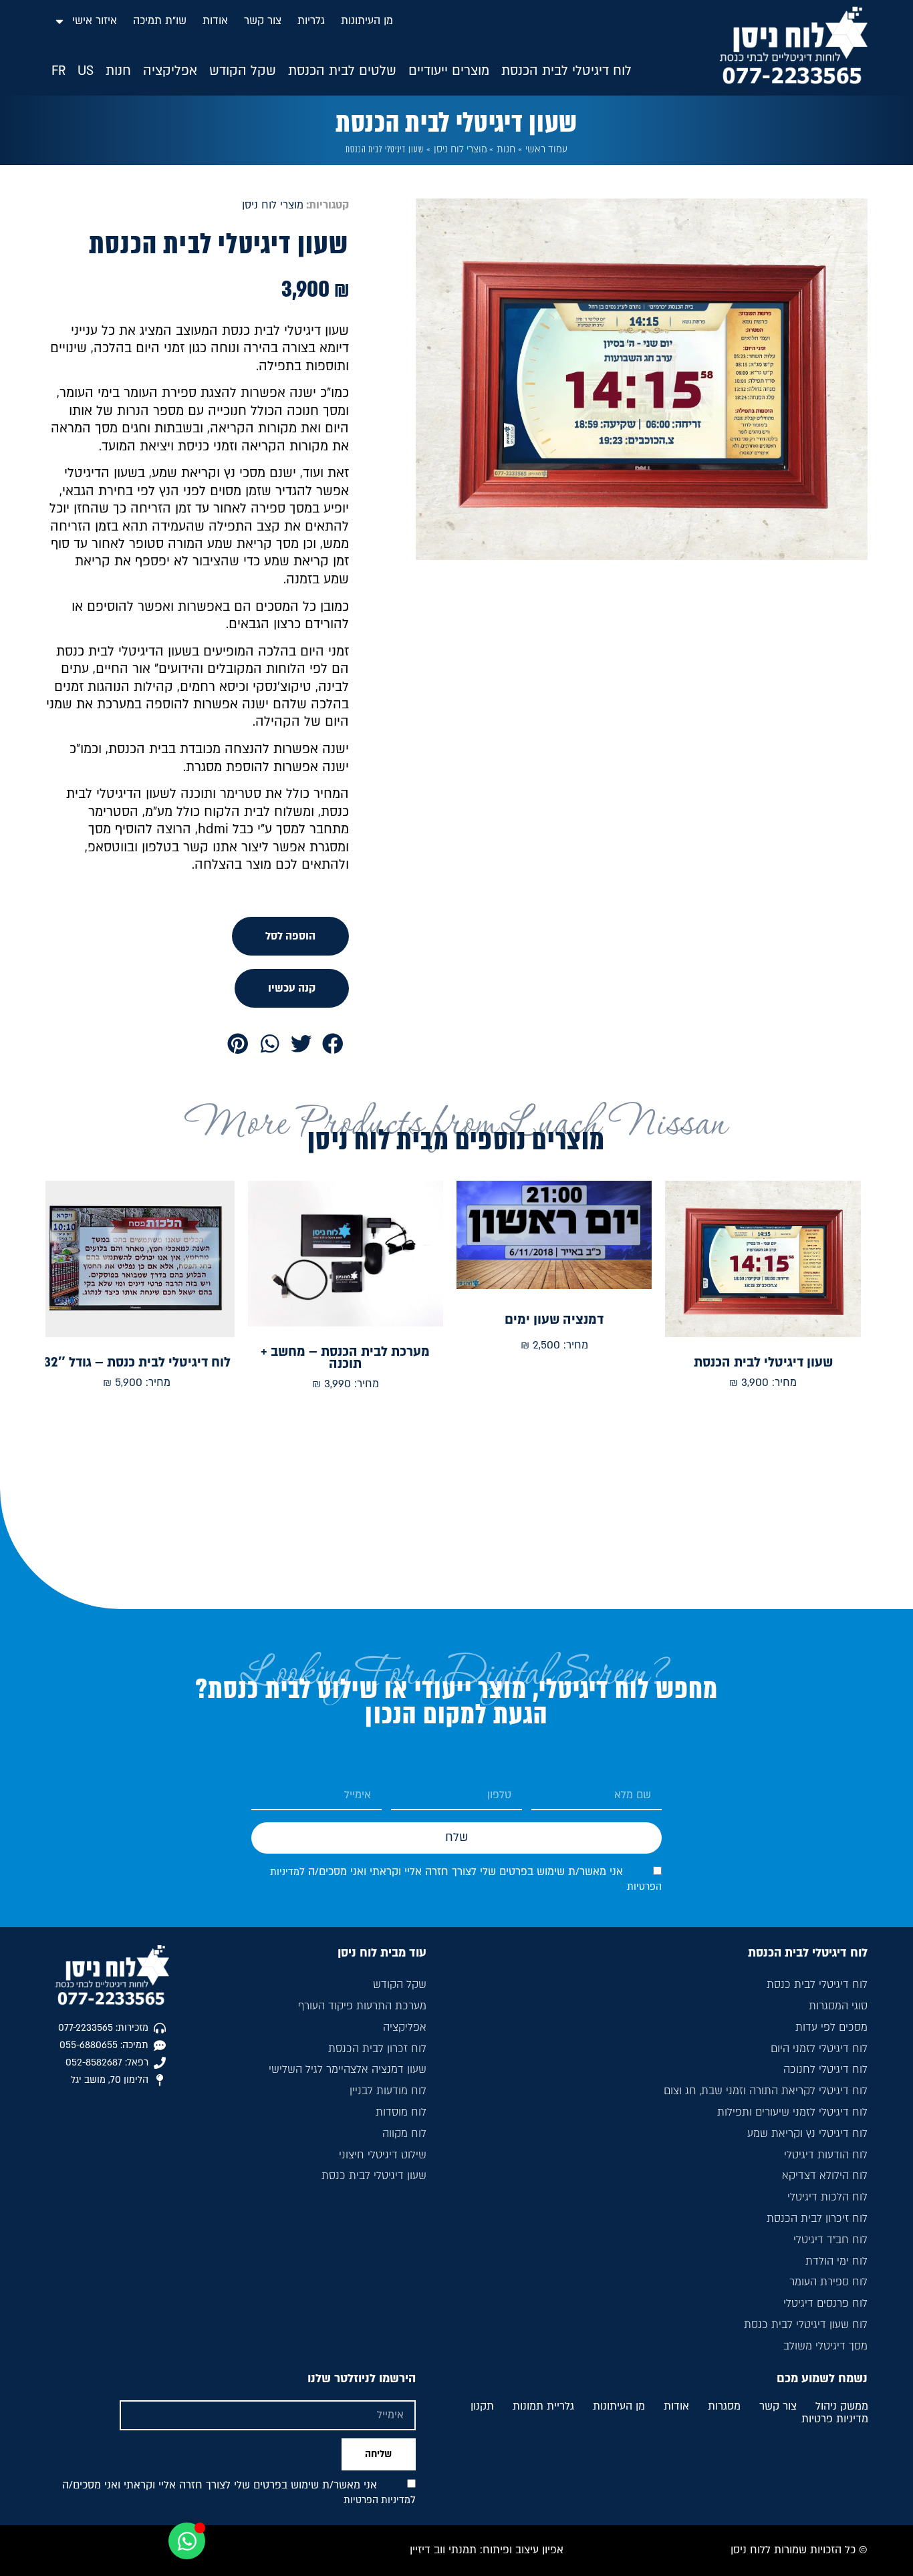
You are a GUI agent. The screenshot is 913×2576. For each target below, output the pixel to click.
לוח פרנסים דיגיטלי (825, 2303)
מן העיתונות (367, 21)
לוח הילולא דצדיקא (824, 2176)
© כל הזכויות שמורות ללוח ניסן (799, 2550)
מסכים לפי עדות (831, 2027)
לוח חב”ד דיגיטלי (830, 2240)
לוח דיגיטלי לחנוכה (825, 2069)
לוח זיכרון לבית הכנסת (817, 2219)
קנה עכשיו (292, 988)
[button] (566, 71)
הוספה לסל (290, 936)
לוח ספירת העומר (828, 2282)
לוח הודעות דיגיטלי (825, 2155)
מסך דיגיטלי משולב (825, 2346)
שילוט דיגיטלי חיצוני (383, 2155)
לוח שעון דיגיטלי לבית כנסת (805, 2325)
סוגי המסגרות (838, 2006)
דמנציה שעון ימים (554, 1320)
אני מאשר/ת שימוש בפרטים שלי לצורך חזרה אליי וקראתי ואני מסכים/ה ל (239, 2492)
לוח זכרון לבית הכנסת (377, 2049)
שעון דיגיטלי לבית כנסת (374, 2176)
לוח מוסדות (401, 2112)
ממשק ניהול (842, 2407)
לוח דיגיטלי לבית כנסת (817, 1985)
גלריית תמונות (543, 2407)
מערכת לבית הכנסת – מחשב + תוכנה (345, 1358)
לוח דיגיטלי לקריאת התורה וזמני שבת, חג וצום (765, 2091)
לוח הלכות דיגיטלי (827, 2197)
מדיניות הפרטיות (377, 2500)
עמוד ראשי (546, 149)
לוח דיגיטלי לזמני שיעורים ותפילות (792, 2112)
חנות (506, 149)
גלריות (311, 21)
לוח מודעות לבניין (388, 2091)
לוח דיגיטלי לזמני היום (819, 2049)
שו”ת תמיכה (160, 21)
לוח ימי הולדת (836, 2261)
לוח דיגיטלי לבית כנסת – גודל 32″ (137, 1363)
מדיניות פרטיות (835, 2420)
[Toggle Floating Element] (187, 2541)
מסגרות (724, 2407)
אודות (215, 21)
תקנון (482, 2407)
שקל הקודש (400, 1985)
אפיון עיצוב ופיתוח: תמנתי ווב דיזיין (487, 2550)
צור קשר (263, 21)
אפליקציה (405, 2027)
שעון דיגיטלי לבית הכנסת (763, 1363)
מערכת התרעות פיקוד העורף (362, 2006)
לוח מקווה (404, 2134)
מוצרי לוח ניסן (461, 149)
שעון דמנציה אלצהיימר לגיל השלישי (348, 2069)
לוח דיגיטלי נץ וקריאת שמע (807, 2134)
